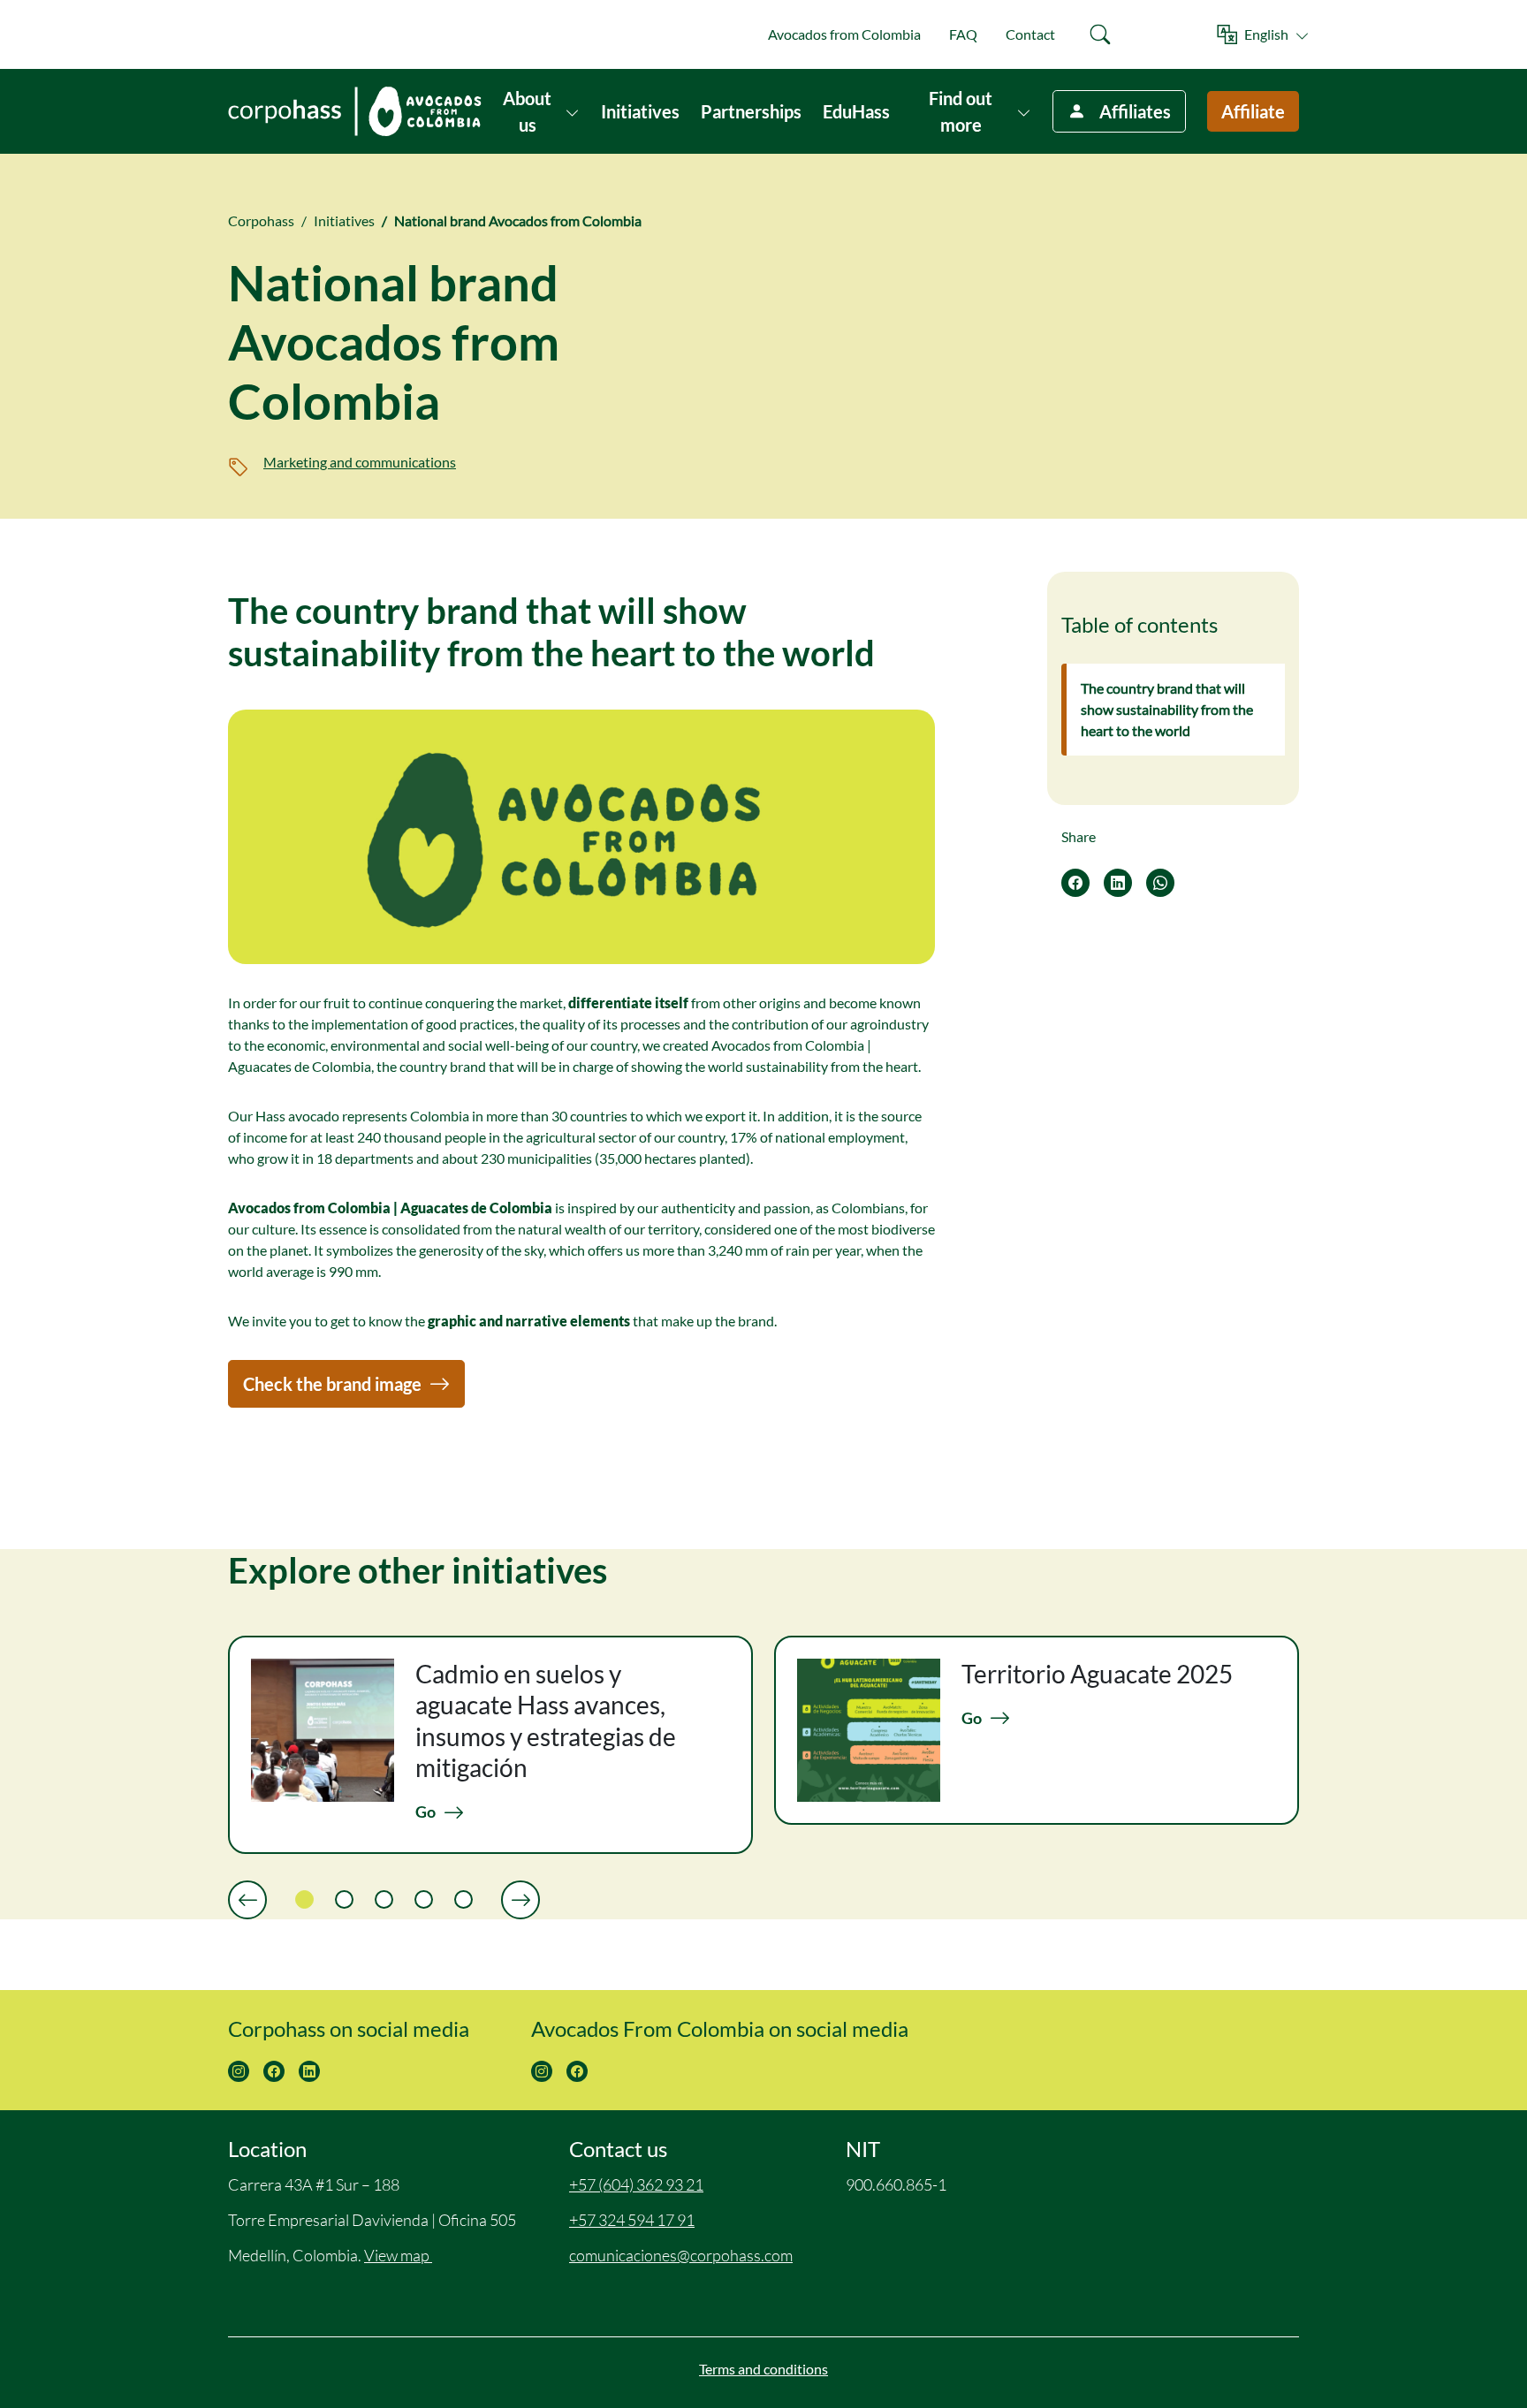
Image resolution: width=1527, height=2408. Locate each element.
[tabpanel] (490, 1745)
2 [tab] (344, 1899)
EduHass (856, 111)
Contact (1030, 34)
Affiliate (1253, 111)
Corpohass (261, 220)
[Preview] (247, 1900)
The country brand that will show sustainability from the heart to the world (1167, 709)
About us (527, 111)
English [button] (1266, 34)
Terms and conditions (763, 2369)
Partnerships (751, 111)
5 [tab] (463, 1899)
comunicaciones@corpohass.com (681, 2255)
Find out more (961, 111)
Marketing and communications (360, 462)
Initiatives (640, 111)
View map (398, 2255)
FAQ (963, 34)
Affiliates (1135, 111)
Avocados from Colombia (844, 34)
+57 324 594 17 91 (632, 2220)
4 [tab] (424, 1899)
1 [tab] (304, 1899)
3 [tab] (384, 1899)
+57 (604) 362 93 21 (636, 2184)
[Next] (520, 1900)
